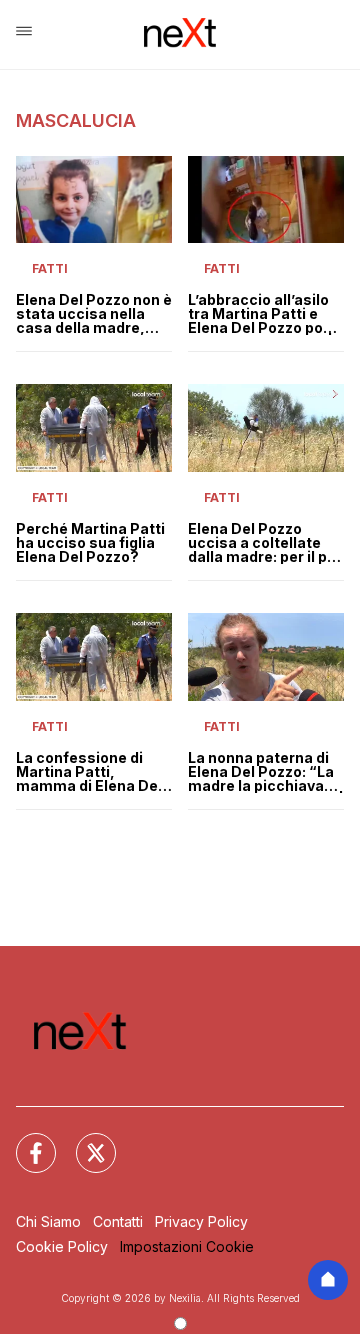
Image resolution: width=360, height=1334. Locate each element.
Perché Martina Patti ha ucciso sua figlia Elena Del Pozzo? (90, 543)
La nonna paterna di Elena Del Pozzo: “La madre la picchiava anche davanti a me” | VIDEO (266, 772)
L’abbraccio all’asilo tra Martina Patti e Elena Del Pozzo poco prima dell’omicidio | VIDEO (264, 314)
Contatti (118, 1221)
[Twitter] (84, 1141)
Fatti (50, 268)
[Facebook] (24, 1141)
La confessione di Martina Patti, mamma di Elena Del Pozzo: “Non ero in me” (89, 772)
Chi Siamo (48, 1221)
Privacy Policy (201, 1221)
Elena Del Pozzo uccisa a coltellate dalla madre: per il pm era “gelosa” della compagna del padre (264, 543)
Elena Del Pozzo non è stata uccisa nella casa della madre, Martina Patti (94, 314)
